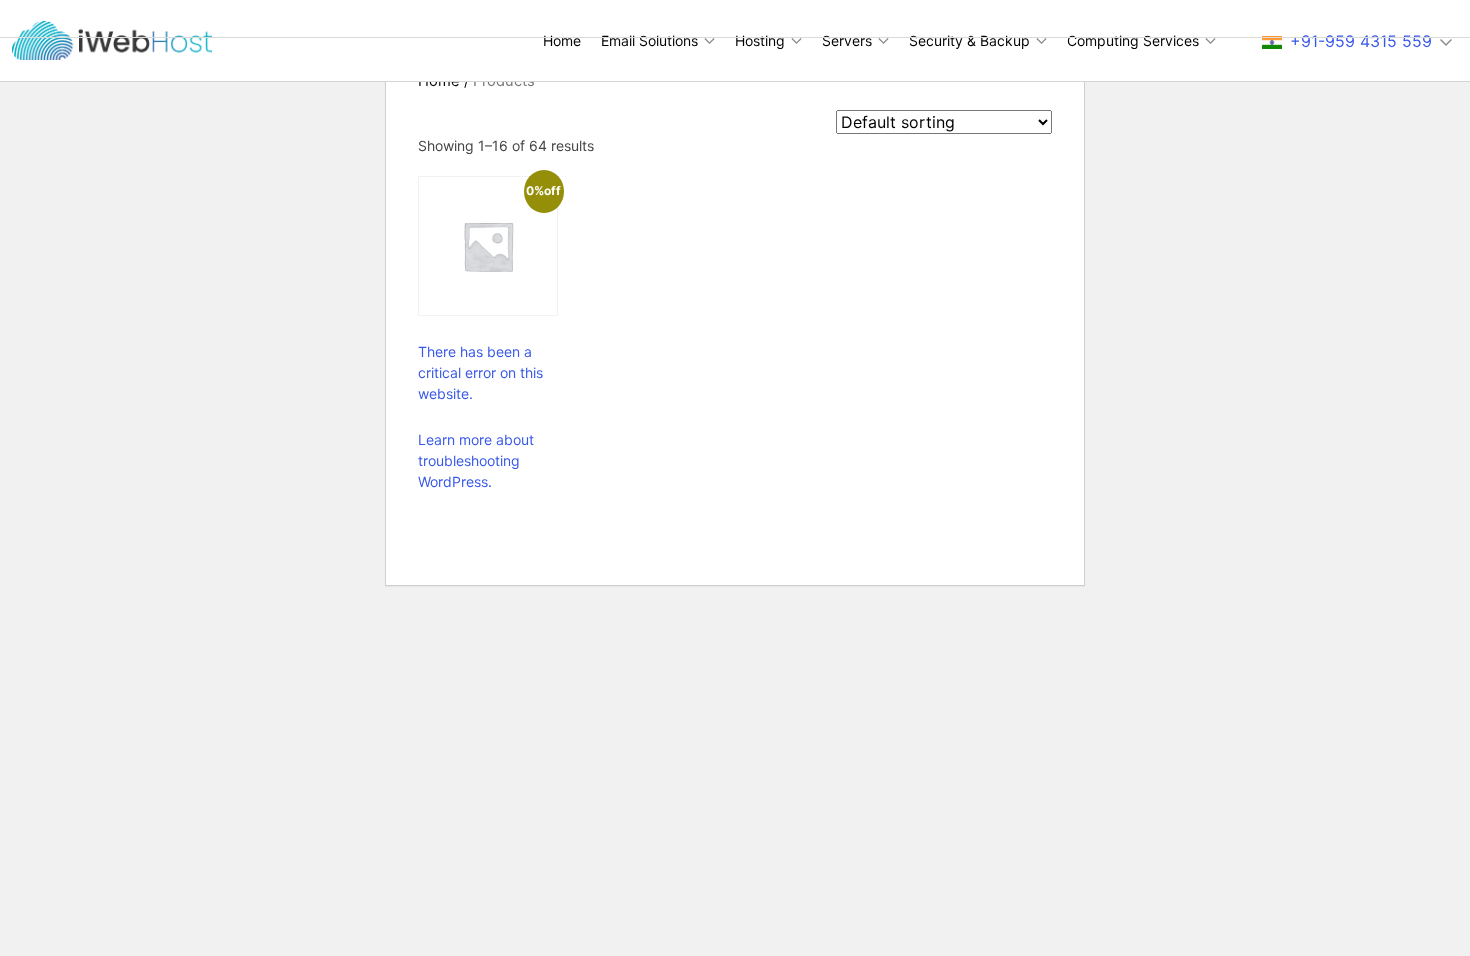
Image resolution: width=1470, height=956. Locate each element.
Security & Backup (969, 40)
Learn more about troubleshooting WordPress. (476, 460)
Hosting (760, 40)
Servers (847, 40)
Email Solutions (649, 40)
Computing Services (1133, 40)
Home (562, 40)
